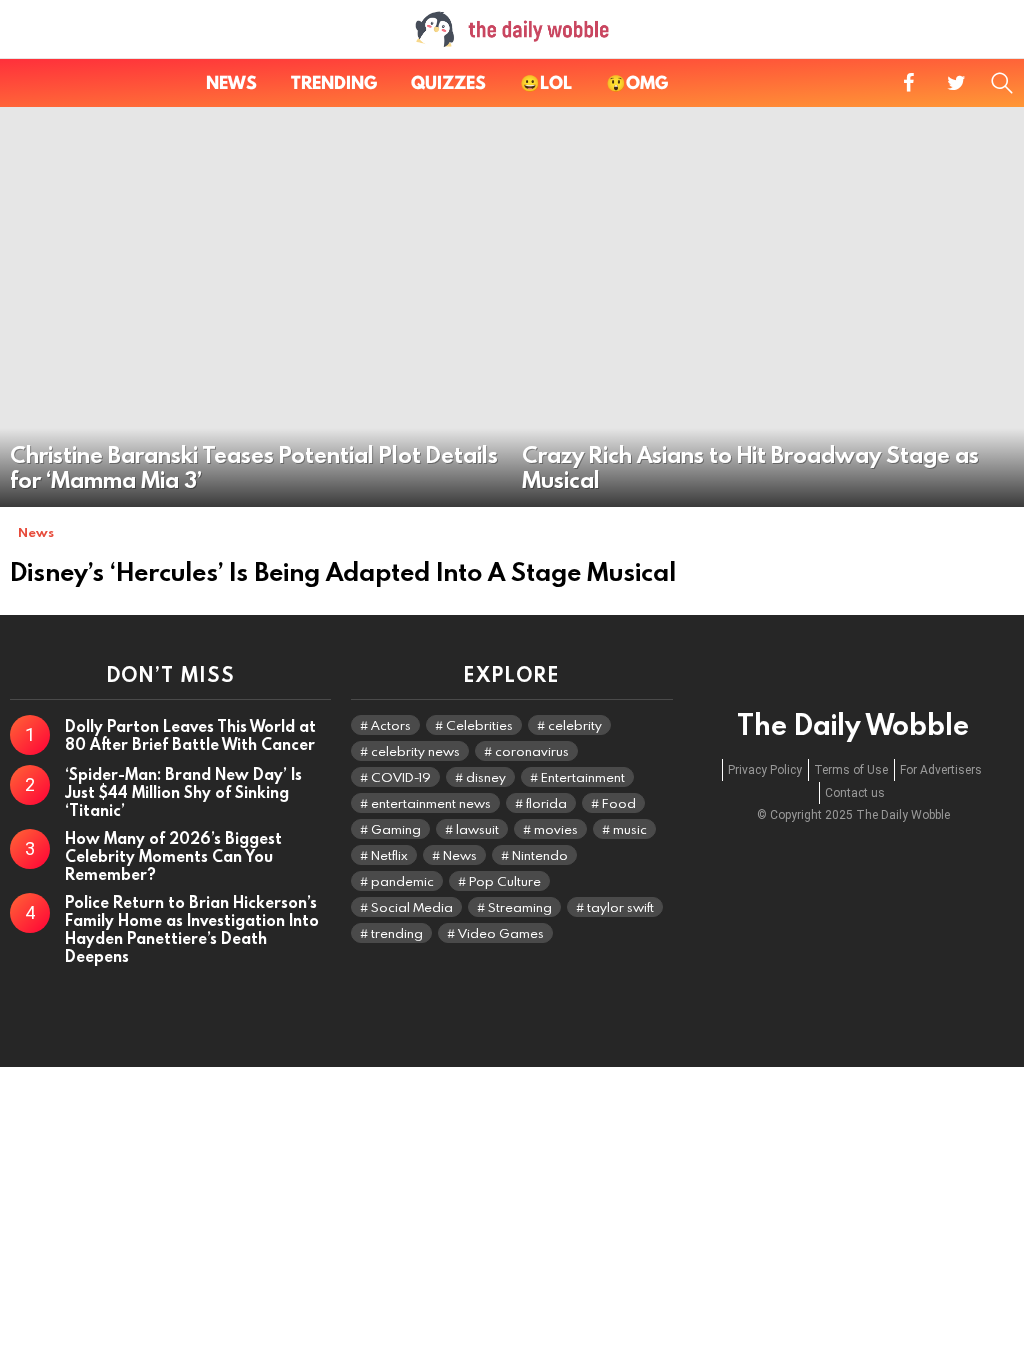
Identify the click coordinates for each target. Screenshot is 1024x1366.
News (231, 82)
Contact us (855, 793)
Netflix (389, 855)
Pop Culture (505, 881)
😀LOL (546, 82)
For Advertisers (941, 770)
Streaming (520, 907)
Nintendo (540, 855)
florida (546, 803)
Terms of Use (851, 770)
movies (556, 829)
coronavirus (532, 751)
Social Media (412, 907)
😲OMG (637, 82)
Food (619, 803)
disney (486, 777)
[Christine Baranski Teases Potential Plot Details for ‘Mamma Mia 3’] (256, 307)
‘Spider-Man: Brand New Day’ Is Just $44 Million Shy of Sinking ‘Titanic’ (183, 792)
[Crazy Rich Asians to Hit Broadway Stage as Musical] (768, 307)
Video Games (501, 933)
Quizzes (448, 82)
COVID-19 (401, 777)
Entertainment (583, 777)
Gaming (396, 829)
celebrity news (415, 751)
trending (397, 933)
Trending (334, 82)
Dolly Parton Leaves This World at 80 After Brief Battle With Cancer (190, 735)
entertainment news (431, 803)
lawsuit (477, 829)
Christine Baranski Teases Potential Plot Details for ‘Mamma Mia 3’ (254, 467)
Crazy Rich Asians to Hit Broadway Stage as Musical (750, 467)
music (630, 829)
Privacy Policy (765, 770)
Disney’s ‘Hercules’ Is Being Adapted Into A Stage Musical (343, 571)
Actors (391, 725)
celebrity (575, 725)
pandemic (402, 881)
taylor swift (620, 907)
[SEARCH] (1002, 83)
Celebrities (479, 725)
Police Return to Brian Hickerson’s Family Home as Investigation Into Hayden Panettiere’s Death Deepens (192, 929)
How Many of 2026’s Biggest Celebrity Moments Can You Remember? (173, 856)
